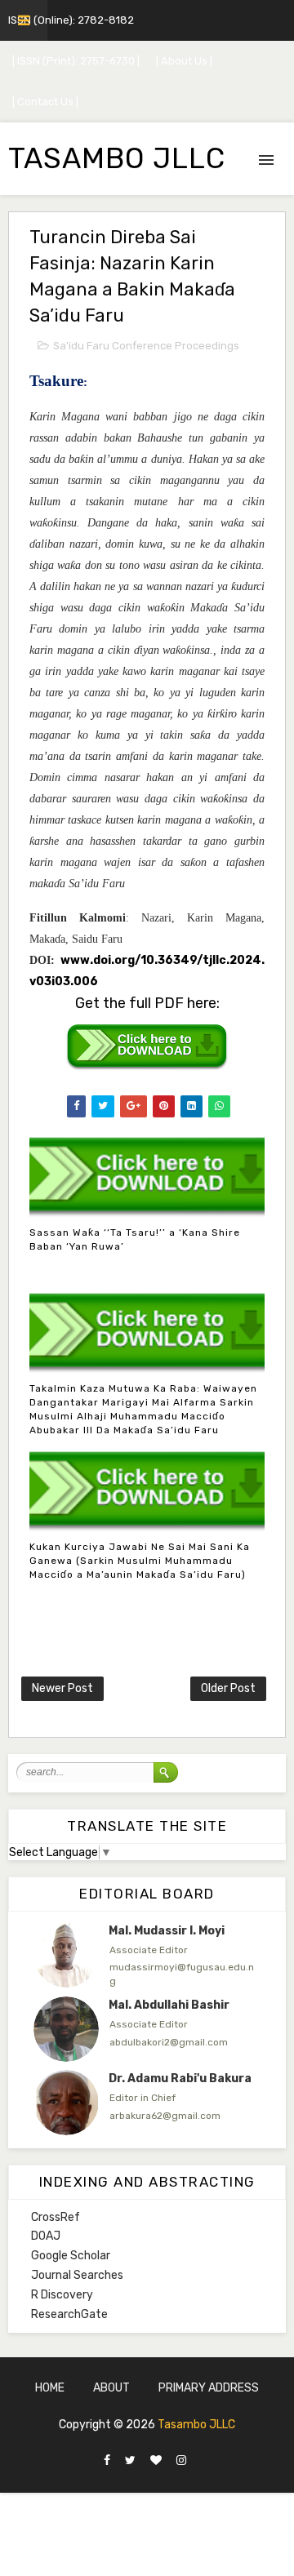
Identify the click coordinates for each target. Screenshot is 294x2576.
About (111, 2388)
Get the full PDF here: (147, 1003)
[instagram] (181, 2461)
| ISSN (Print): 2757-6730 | (76, 61)
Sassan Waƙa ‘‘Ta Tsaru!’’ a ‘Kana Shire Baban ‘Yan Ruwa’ (135, 1239)
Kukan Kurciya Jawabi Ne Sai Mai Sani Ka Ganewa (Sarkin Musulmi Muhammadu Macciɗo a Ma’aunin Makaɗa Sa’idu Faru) (140, 1561)
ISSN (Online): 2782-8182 (71, 20)
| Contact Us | (45, 102)
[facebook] (107, 2461)
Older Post (228, 1688)
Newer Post (62, 1688)
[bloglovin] (156, 2461)
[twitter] (130, 2461)
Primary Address (209, 2388)
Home (50, 2388)
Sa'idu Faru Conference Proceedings (146, 346)
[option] (147, 1955)
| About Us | (184, 61)
